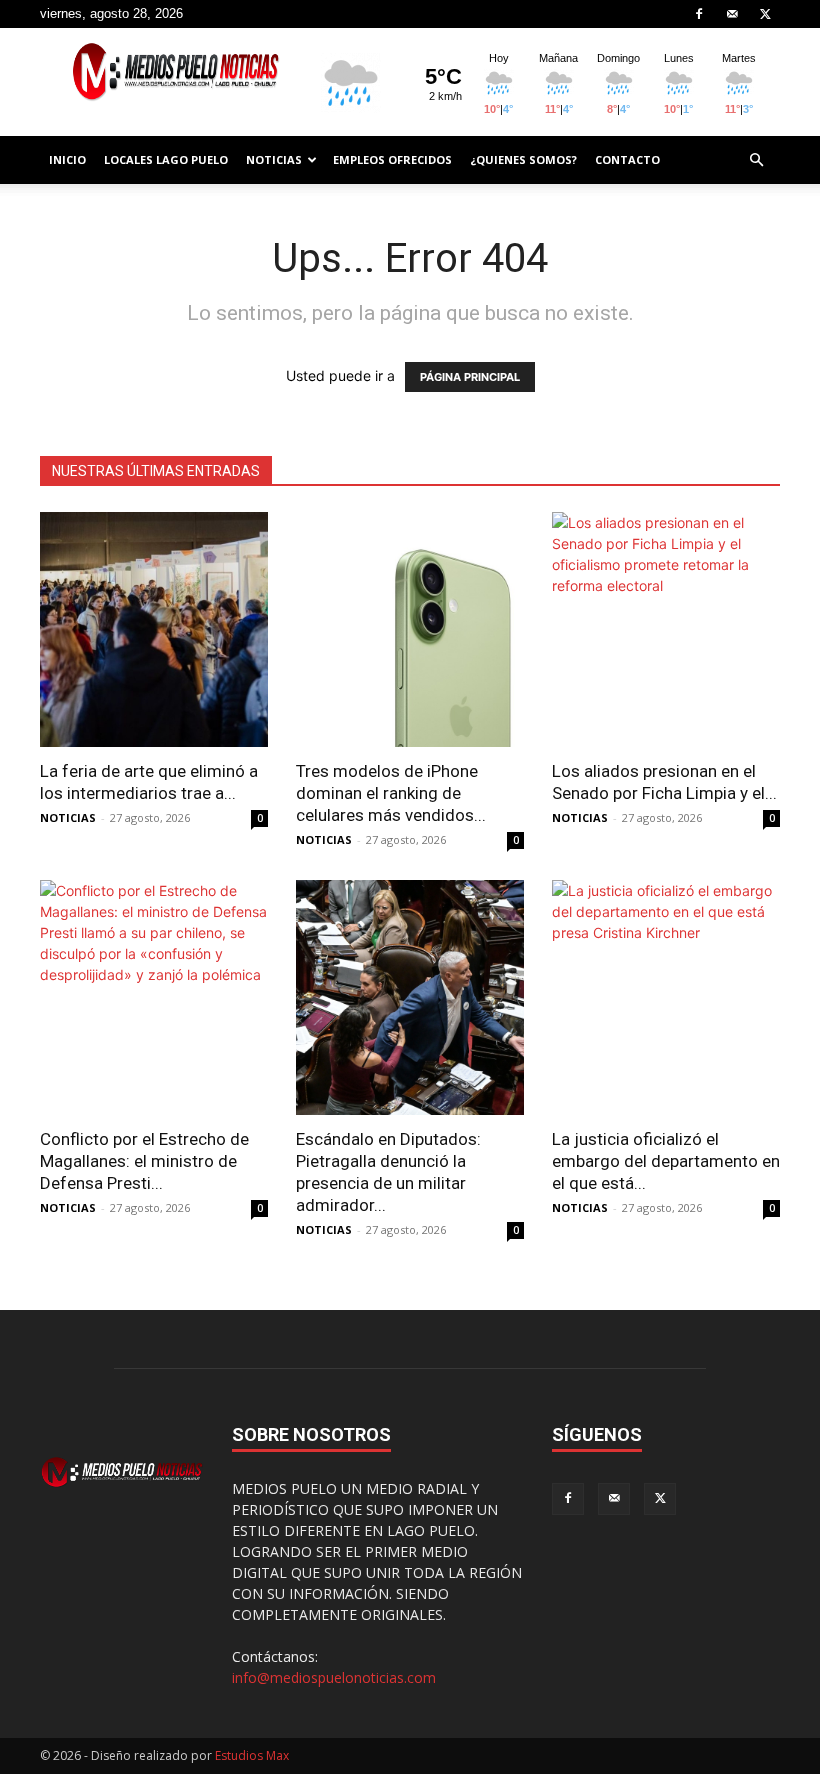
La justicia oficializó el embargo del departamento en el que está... (666, 1161)
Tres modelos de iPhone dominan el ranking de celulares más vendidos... (391, 793)
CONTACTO (627, 159)
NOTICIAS (274, 159)
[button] (756, 160)
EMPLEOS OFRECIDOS (392, 159)
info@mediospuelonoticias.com (334, 1677)
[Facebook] (699, 14)
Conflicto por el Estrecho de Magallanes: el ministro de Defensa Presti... (144, 1161)
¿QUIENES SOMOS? (523, 159)
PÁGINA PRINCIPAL (470, 377)
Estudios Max (252, 1755)
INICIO (67, 159)
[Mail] (732, 14)
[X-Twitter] (765, 14)
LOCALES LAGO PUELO (166, 159)
